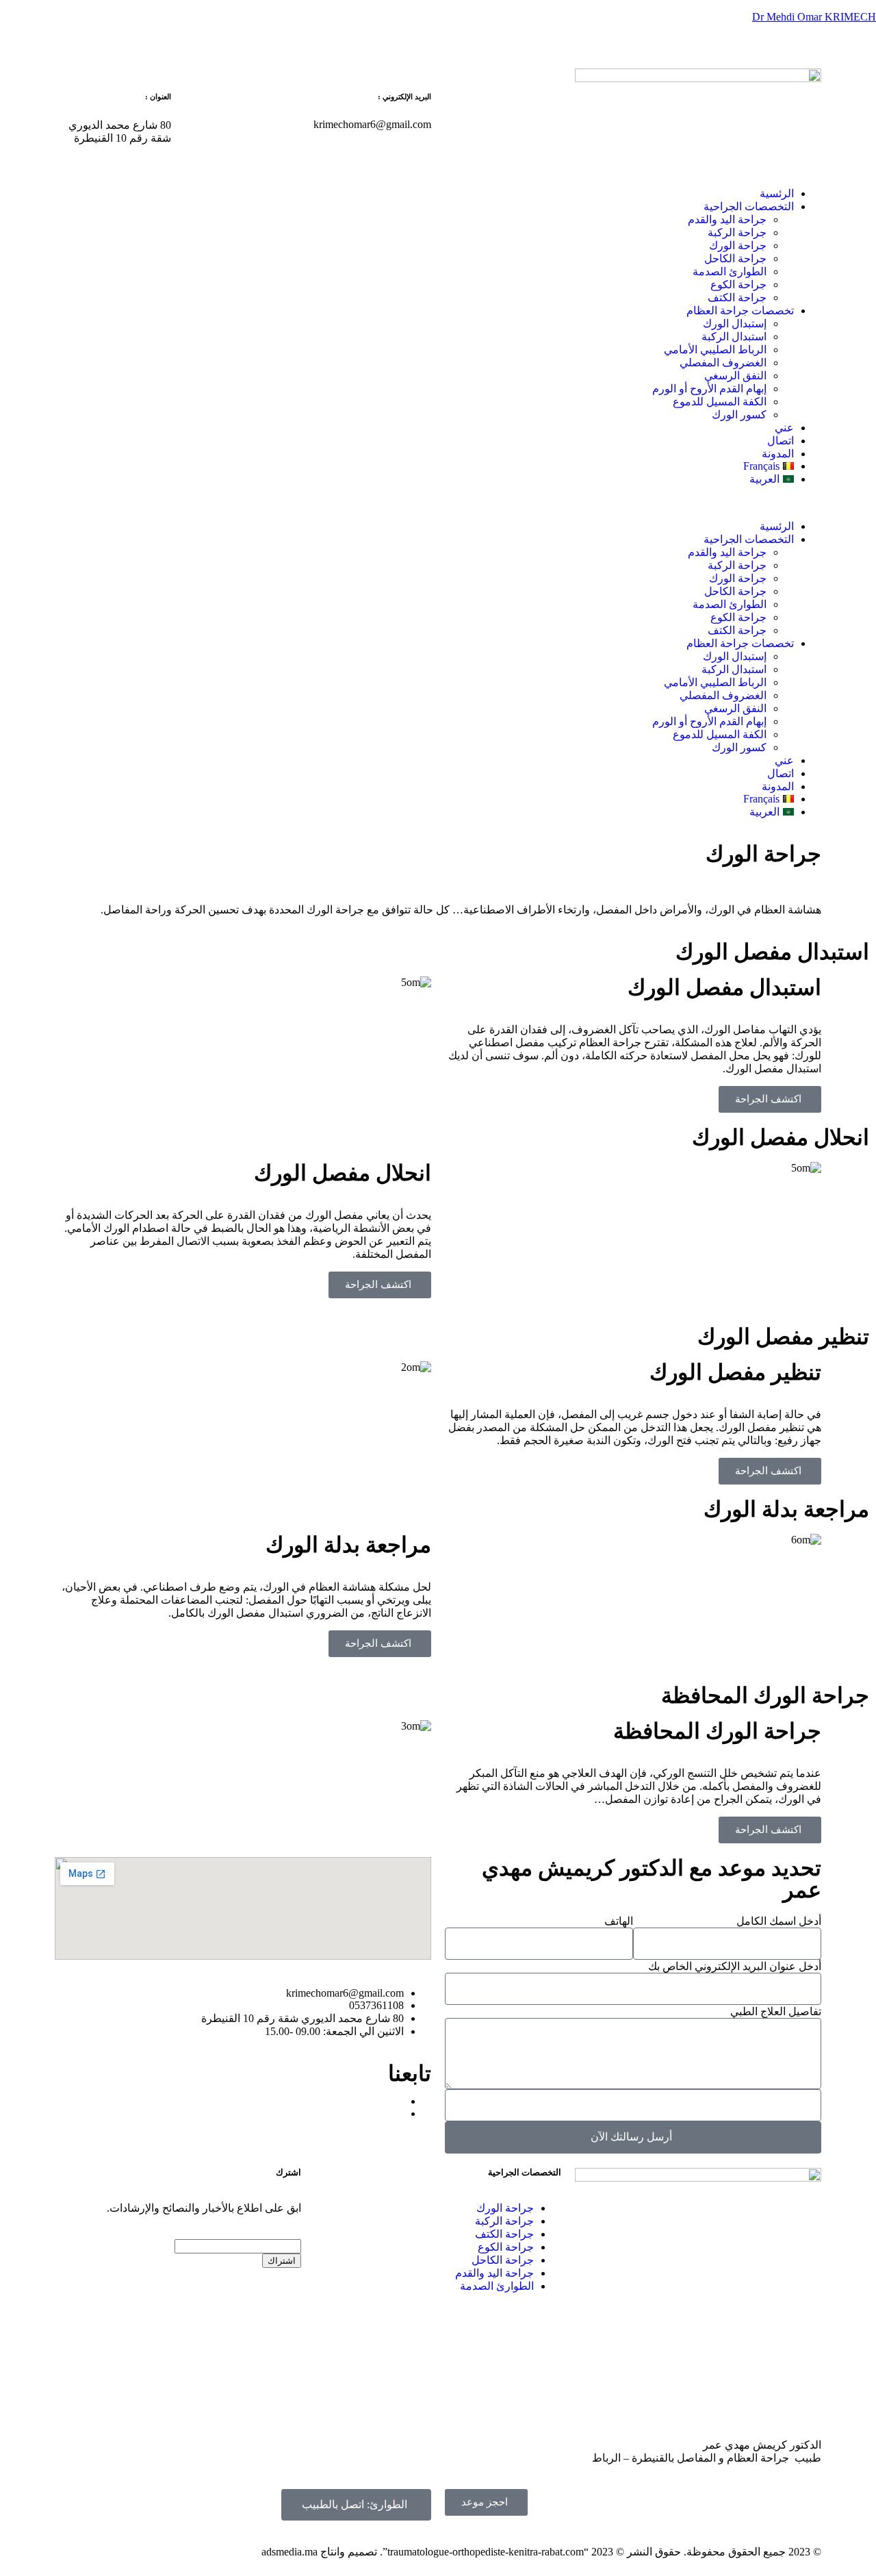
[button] (438, 503)
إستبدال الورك (735, 324)
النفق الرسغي (735, 376)
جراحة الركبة (737, 232)
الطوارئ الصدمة (730, 272)
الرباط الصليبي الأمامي (715, 350)
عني (784, 428)
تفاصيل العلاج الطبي (776, 2011)
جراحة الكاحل (735, 258)
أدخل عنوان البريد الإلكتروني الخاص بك (735, 1966)
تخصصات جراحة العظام (740, 311)
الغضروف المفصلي (723, 363)
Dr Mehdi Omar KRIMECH (814, 17)
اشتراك (282, 2261)
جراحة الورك (738, 245)
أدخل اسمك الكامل (779, 1921)
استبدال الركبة (734, 337)
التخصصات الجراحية (749, 206)
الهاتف (619, 1921)
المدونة (778, 454)
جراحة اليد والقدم (727, 219)
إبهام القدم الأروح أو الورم (709, 389)
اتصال (781, 441)
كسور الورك (739, 415)
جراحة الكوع (738, 285)
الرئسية (777, 193)
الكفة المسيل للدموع (720, 402)
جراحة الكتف (737, 298)
